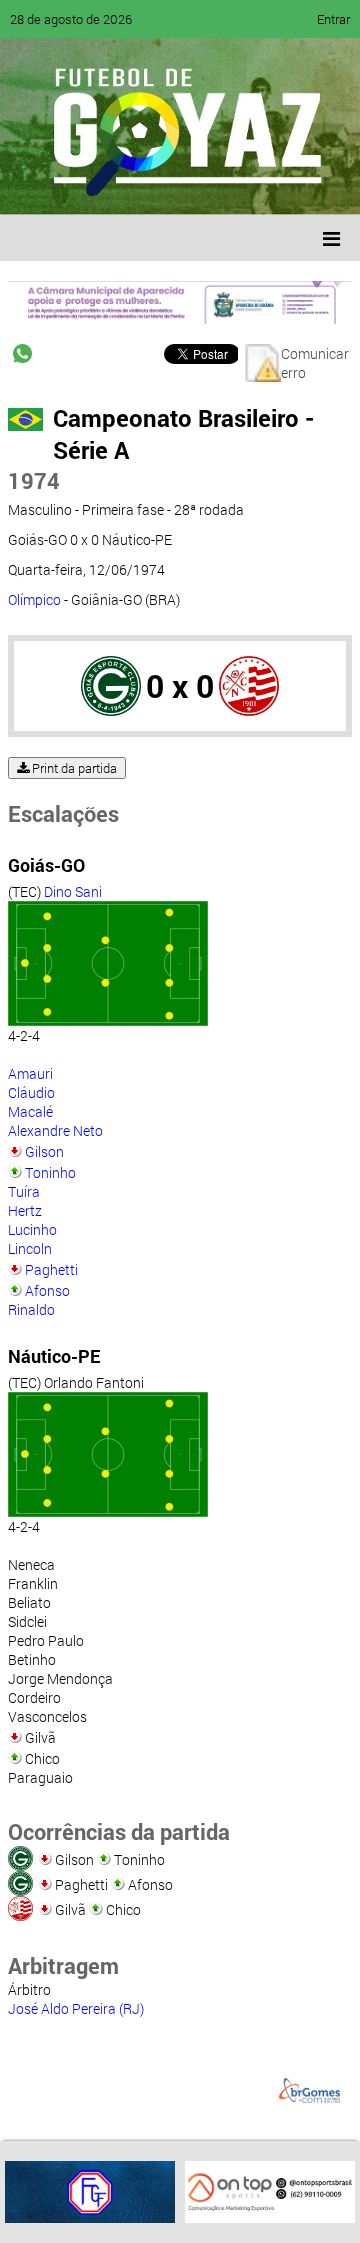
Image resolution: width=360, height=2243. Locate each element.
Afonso (47, 1290)
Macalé (30, 1111)
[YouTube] (154, 185)
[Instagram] (268, 185)
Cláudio (31, 1092)
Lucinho (32, 1229)
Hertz (25, 1210)
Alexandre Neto (55, 1130)
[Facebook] (78, 185)
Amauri (30, 1073)
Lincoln (30, 1248)
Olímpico (34, 599)
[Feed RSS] (230, 185)
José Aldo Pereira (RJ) (76, 2008)
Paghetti (51, 1269)
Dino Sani (73, 891)
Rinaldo (31, 1309)
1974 (34, 480)
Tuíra (24, 1191)
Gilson (44, 1151)
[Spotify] (192, 185)
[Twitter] (116, 185)
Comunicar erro (315, 363)
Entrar (333, 19)
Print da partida (73, 768)
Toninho (50, 1172)
